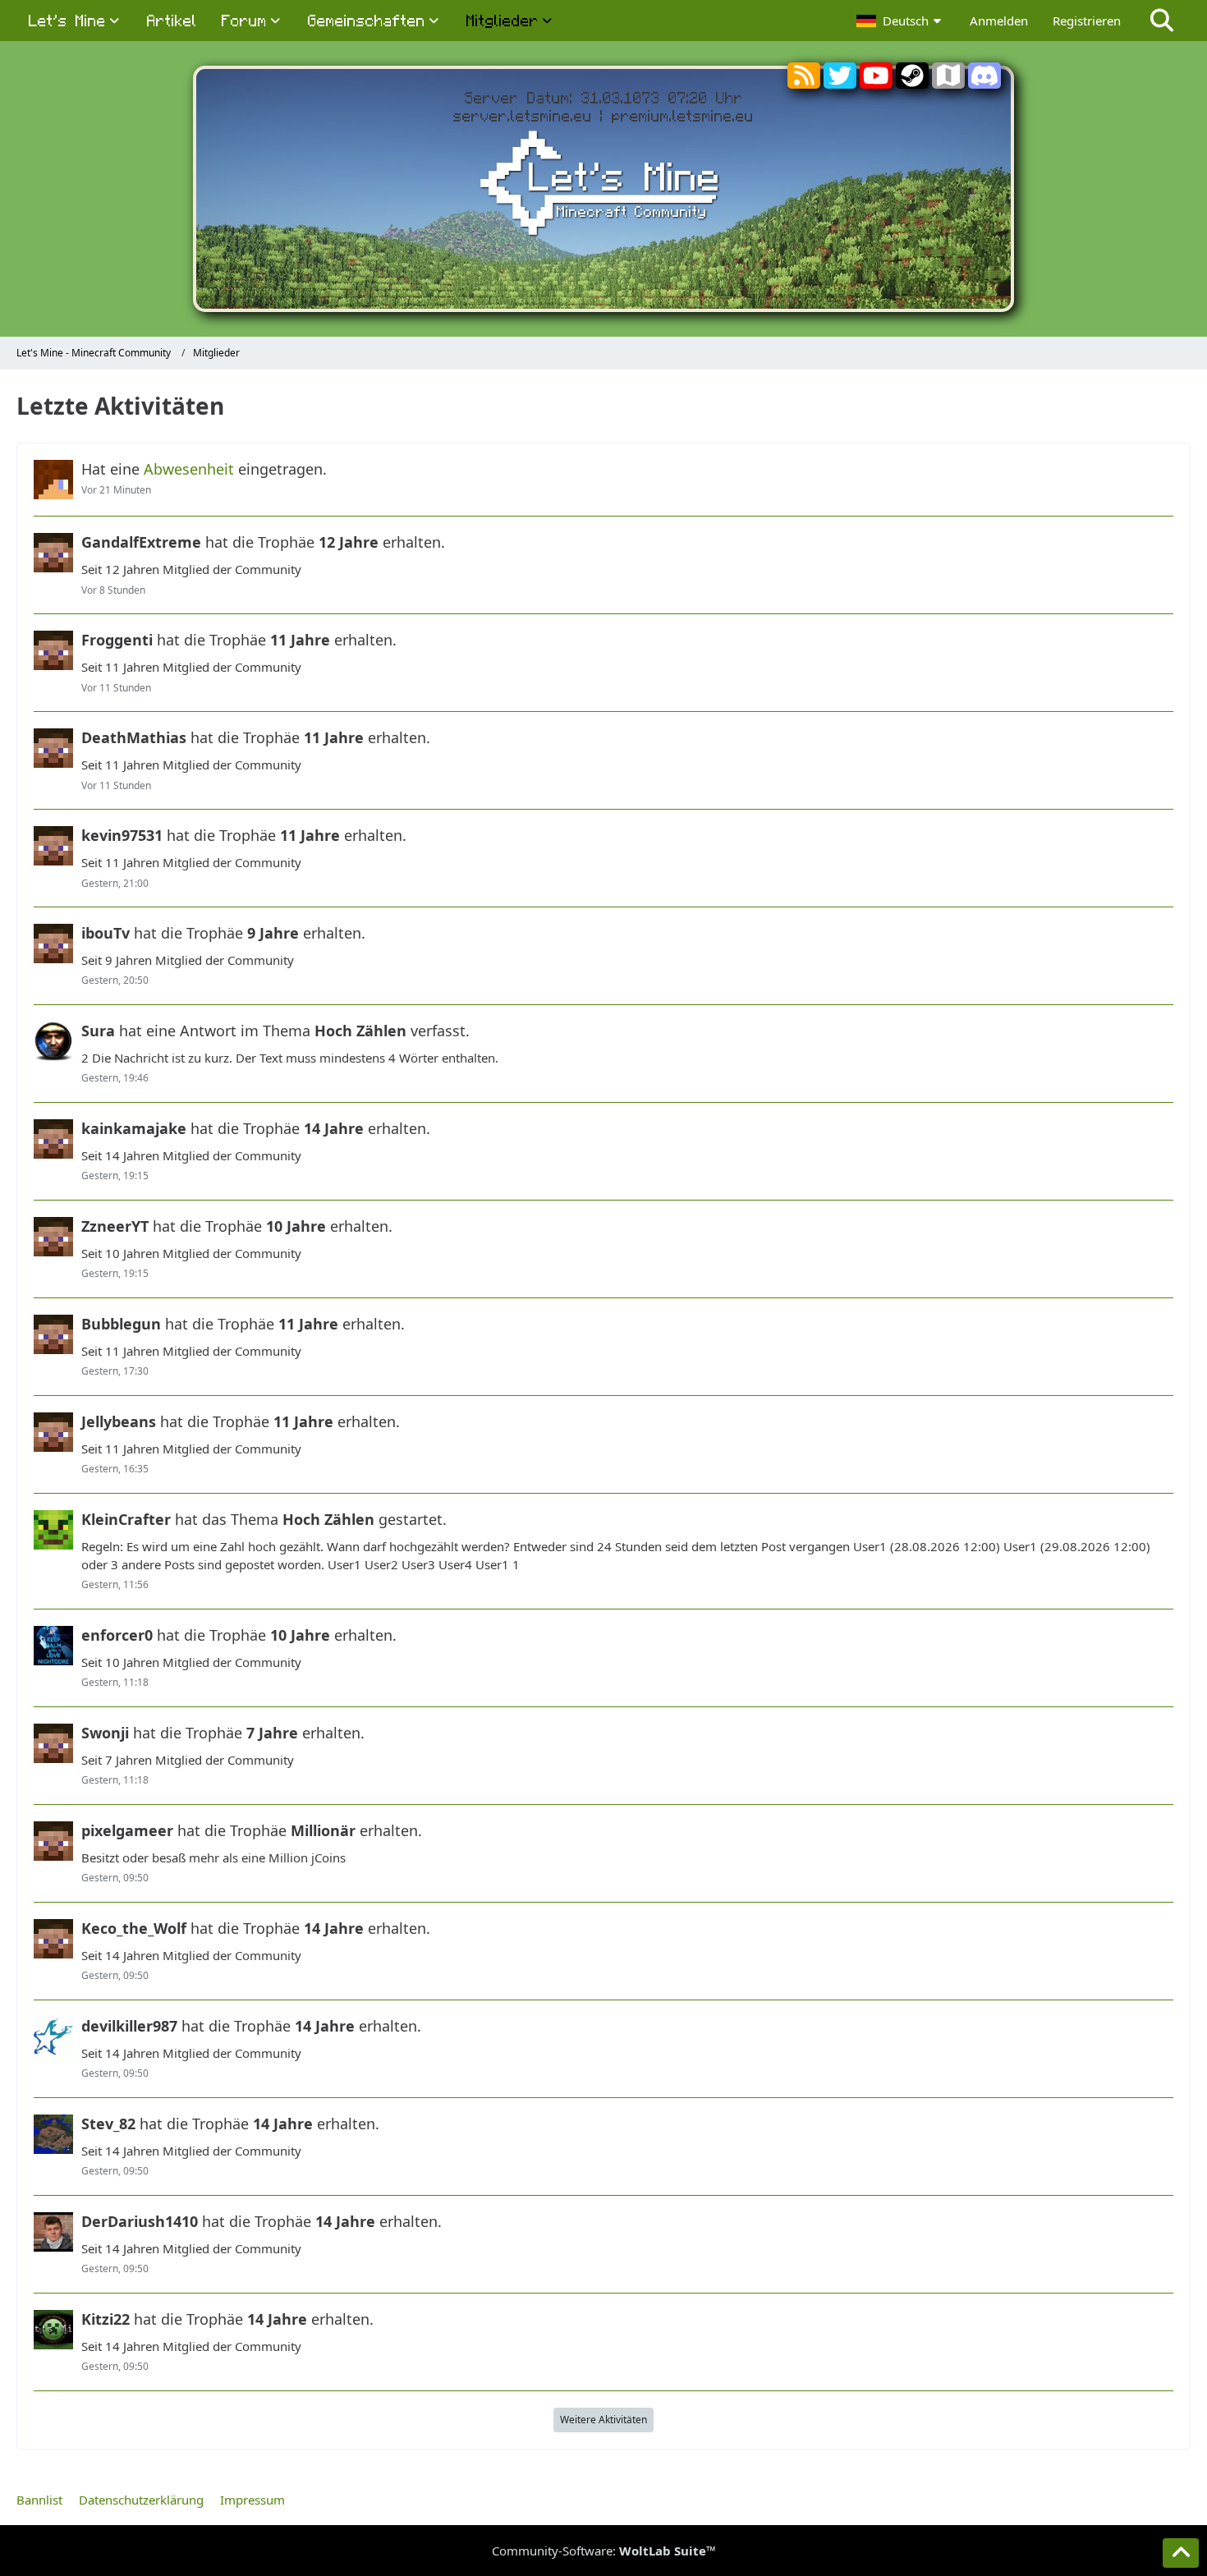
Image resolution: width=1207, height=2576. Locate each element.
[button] (901, 21)
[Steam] (912, 82)
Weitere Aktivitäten (603, 2420)
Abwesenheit (189, 469)
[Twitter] (840, 82)
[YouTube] (876, 82)
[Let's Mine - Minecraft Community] (603, 186)
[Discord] (984, 82)
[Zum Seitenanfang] (1181, 2553)
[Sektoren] (948, 79)
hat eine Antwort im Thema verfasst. (275, 1031)
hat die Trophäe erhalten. (263, 542)
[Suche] (1162, 21)
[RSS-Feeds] (804, 79)
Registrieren (1087, 21)
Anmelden (999, 21)
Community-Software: (604, 2551)
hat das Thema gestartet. (264, 1519)
